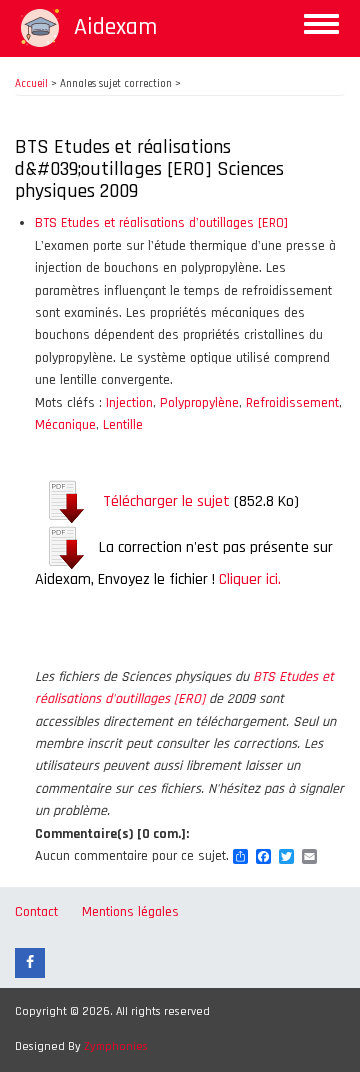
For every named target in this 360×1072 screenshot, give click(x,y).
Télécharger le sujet (166, 501)
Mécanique (65, 425)
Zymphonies (116, 1046)
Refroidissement (292, 403)
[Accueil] (40, 28)
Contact (36, 912)
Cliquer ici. (250, 579)
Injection (129, 403)
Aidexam (115, 27)
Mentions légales (130, 912)
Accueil (31, 84)
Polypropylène (199, 403)
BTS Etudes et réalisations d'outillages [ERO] (161, 223)
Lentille (123, 425)
